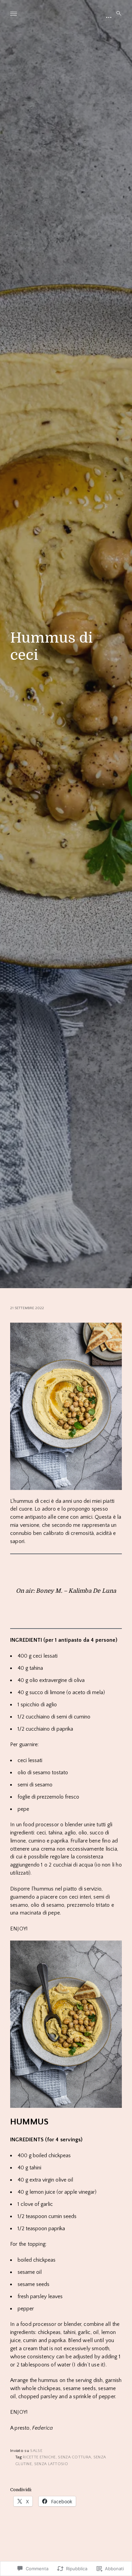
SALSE (36, 2451)
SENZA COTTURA (74, 2457)
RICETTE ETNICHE (39, 2457)
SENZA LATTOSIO (51, 2464)
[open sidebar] (109, 17)
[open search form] (117, 14)
